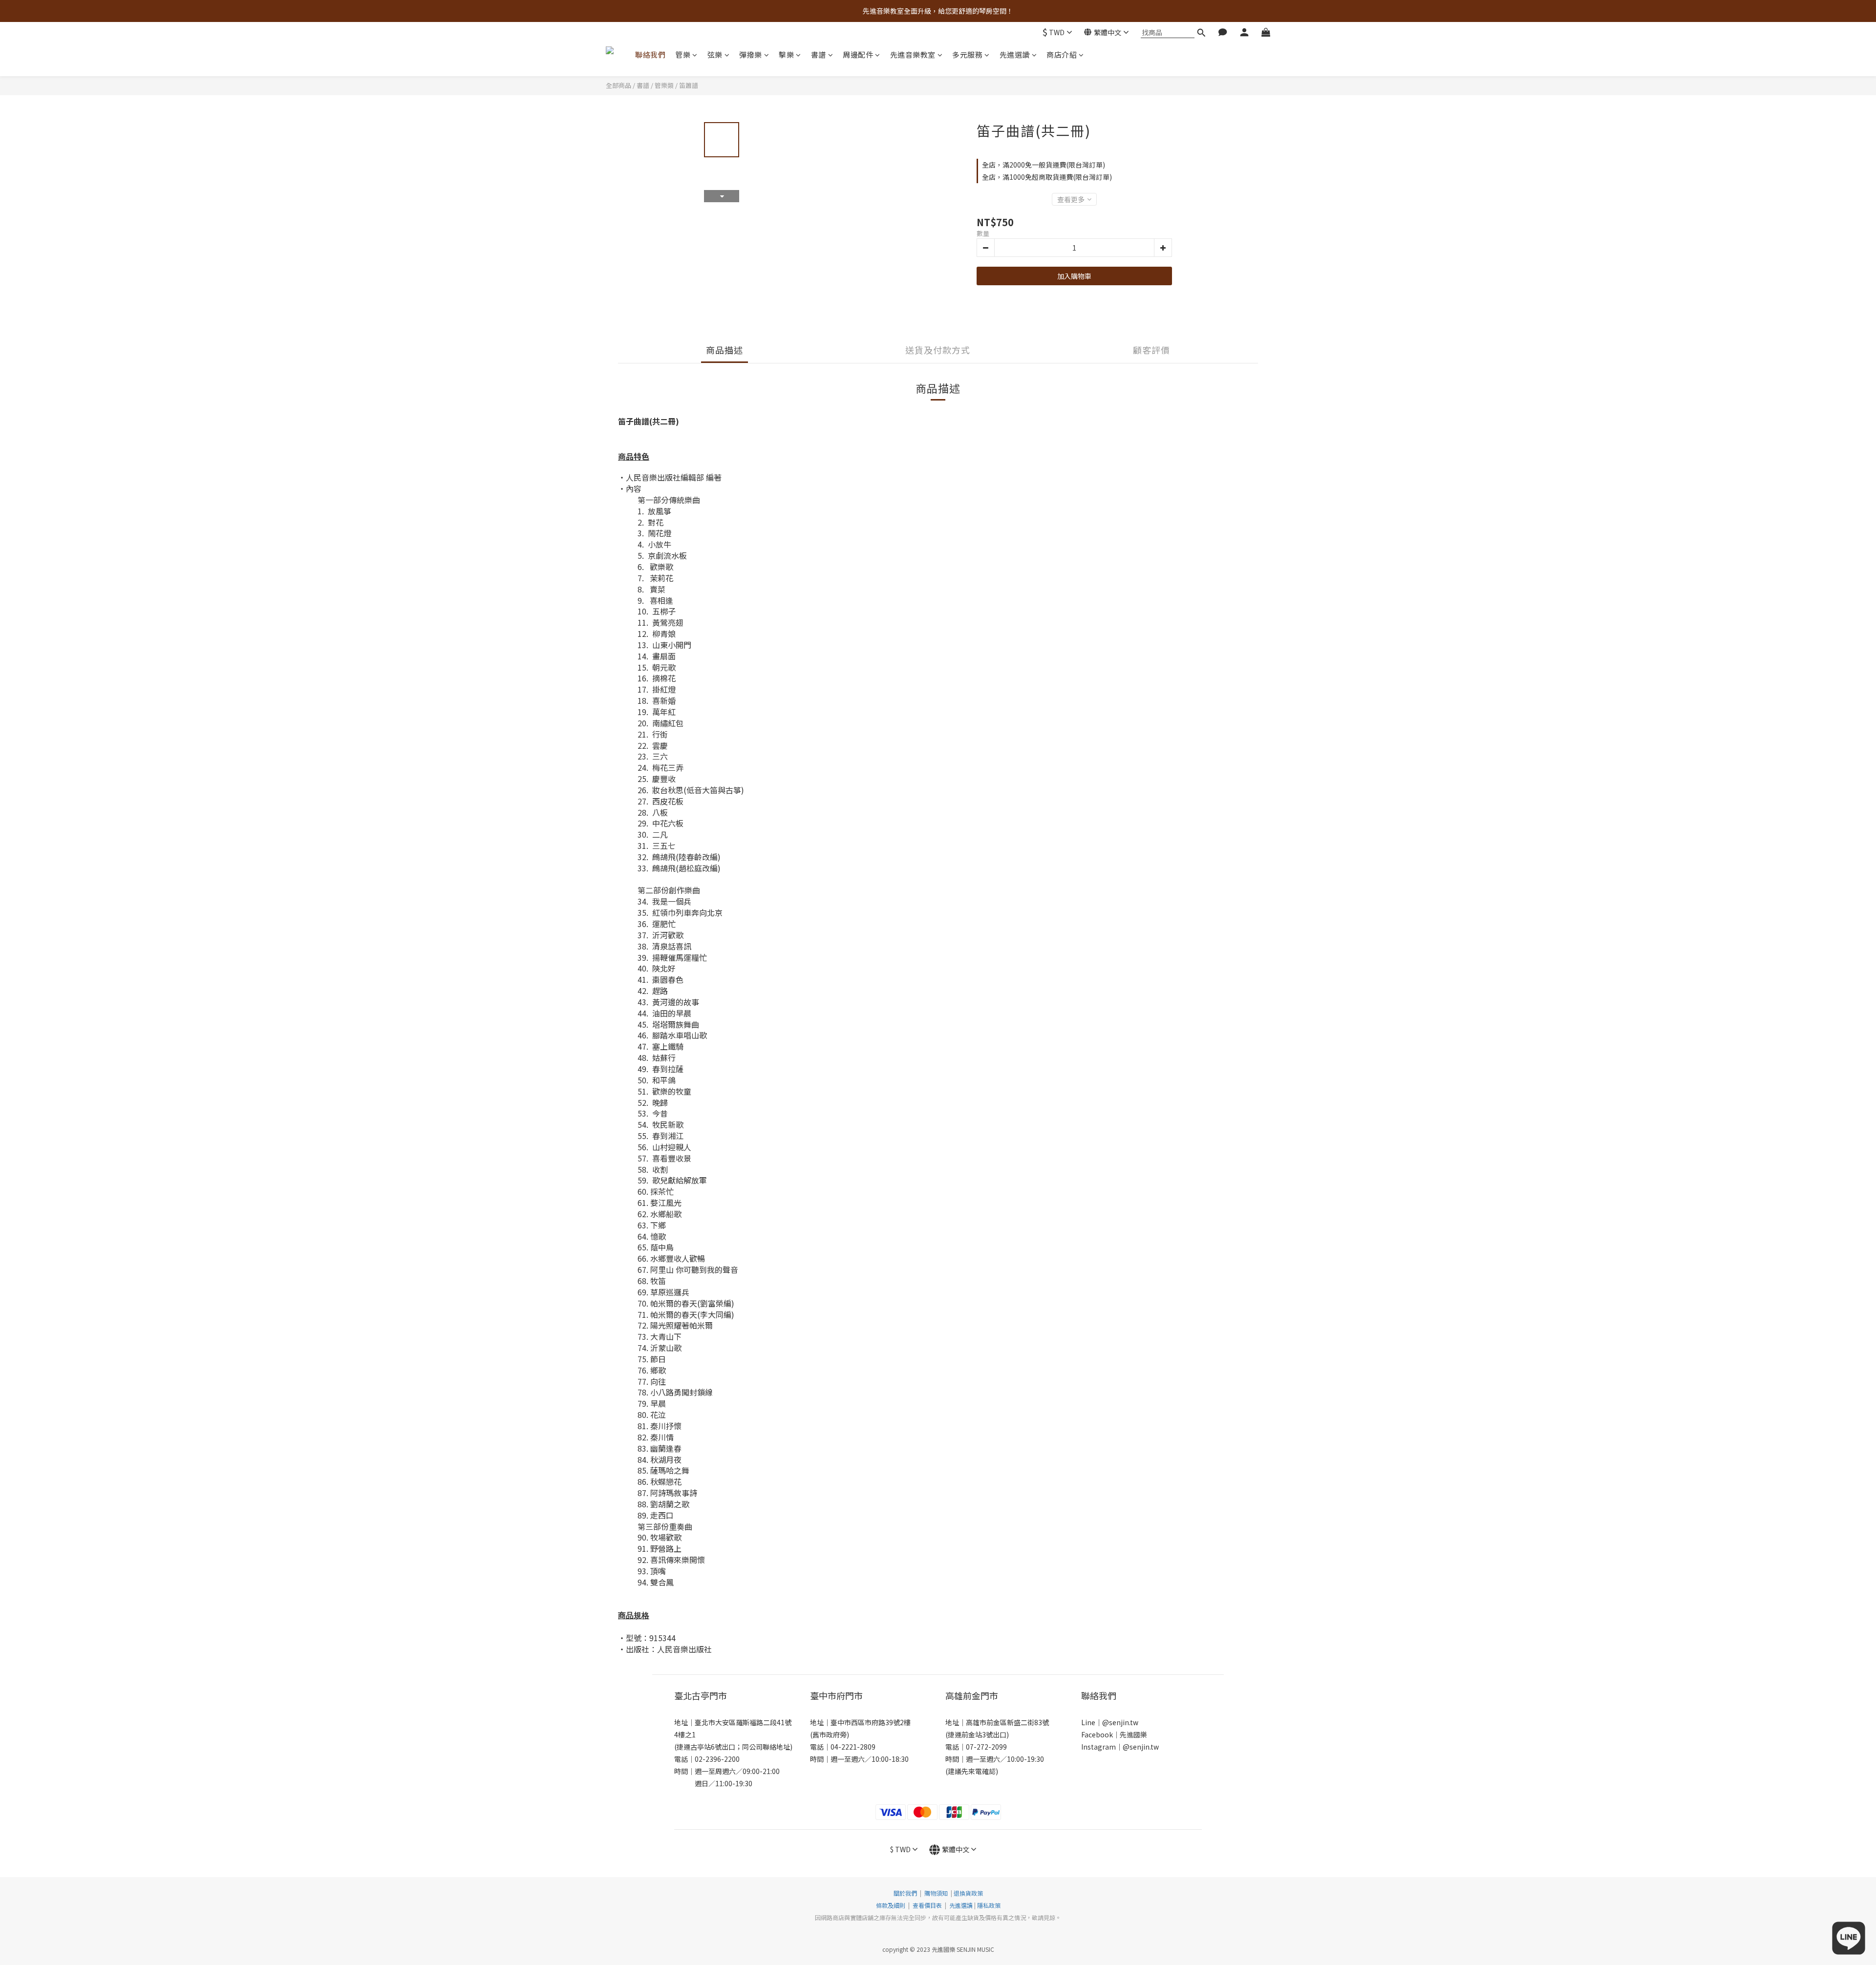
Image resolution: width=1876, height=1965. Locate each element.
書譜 (819, 54)
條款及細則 (891, 1905)
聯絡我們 (650, 54)
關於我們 (905, 1893)
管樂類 (664, 85)
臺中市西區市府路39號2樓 (871, 1722)
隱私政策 (989, 1905)
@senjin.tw (1120, 1722)
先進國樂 (1133, 1734)
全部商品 (618, 85)
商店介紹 (1062, 54)
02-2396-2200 (717, 1759)
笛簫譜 (689, 85)
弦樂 (715, 54)
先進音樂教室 (913, 54)
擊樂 (786, 54)
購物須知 (936, 1893)
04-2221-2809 (853, 1747)
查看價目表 (927, 1905)
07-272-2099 (986, 1747)
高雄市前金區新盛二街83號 (1007, 1722)
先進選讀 (1015, 54)
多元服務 (967, 54)
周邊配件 (858, 54)
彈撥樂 (751, 54)
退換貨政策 (968, 1893)
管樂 (683, 54)
